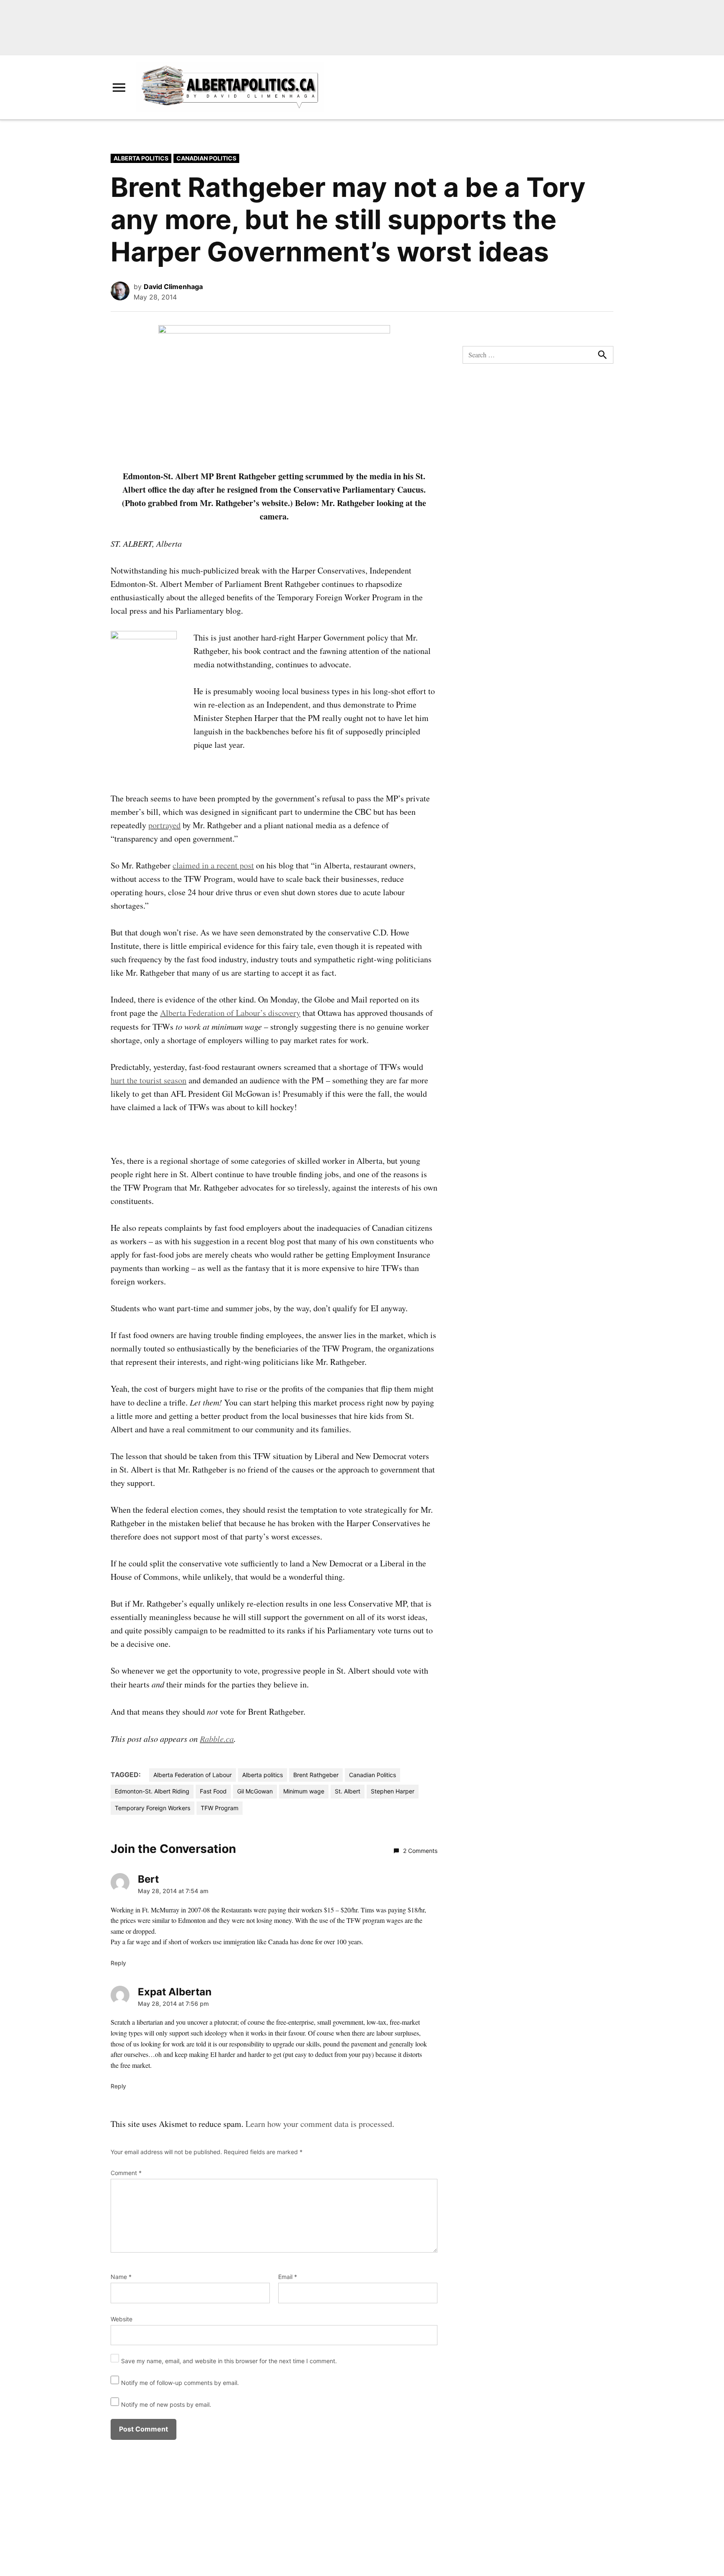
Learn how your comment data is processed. (320, 2124)
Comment (126, 2173)
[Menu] (119, 87)
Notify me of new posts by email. (166, 2404)
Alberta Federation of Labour (193, 1775)
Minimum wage (304, 1791)
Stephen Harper (393, 1791)
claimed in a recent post (213, 865)
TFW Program (220, 1808)
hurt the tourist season (149, 1080)
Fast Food (213, 1791)
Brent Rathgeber (316, 1775)
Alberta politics (262, 1775)
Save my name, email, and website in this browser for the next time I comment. (229, 2361)
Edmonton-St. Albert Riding (152, 1791)
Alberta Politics (141, 158)
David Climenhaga (173, 287)
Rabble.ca (217, 1739)
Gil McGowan (255, 1791)
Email (288, 2277)
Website (122, 2319)
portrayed (164, 825)
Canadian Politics (206, 158)
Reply (118, 1963)
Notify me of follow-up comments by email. (180, 2383)
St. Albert (348, 1791)
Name (121, 2277)
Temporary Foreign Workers (153, 1808)
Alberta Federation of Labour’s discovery (230, 1013)
